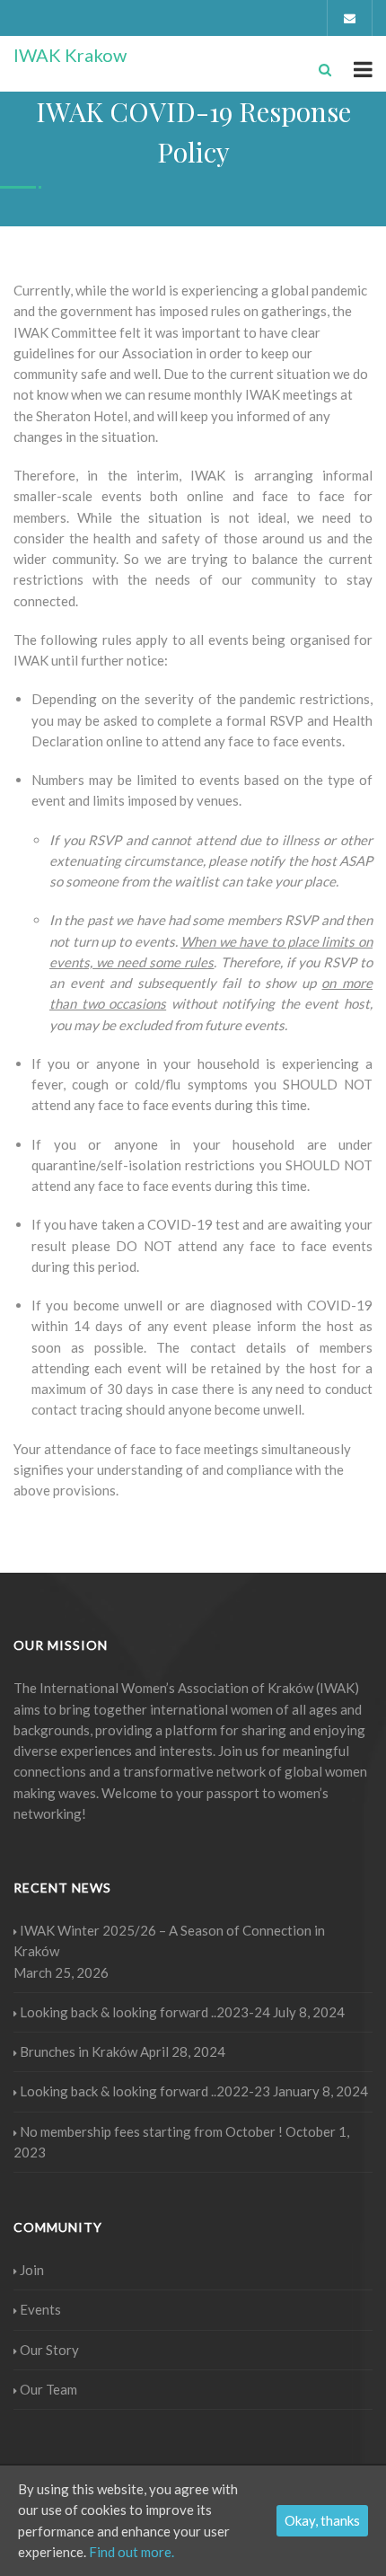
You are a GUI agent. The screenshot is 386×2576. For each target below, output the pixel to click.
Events (40, 2309)
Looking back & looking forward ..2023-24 (145, 2012)
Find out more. (132, 2552)
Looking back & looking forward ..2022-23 (145, 2091)
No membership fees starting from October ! (151, 2131)
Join (32, 2270)
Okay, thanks (322, 2520)
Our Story (49, 2350)
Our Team (48, 2389)
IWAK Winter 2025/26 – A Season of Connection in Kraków (169, 1941)
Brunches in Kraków (79, 2051)
